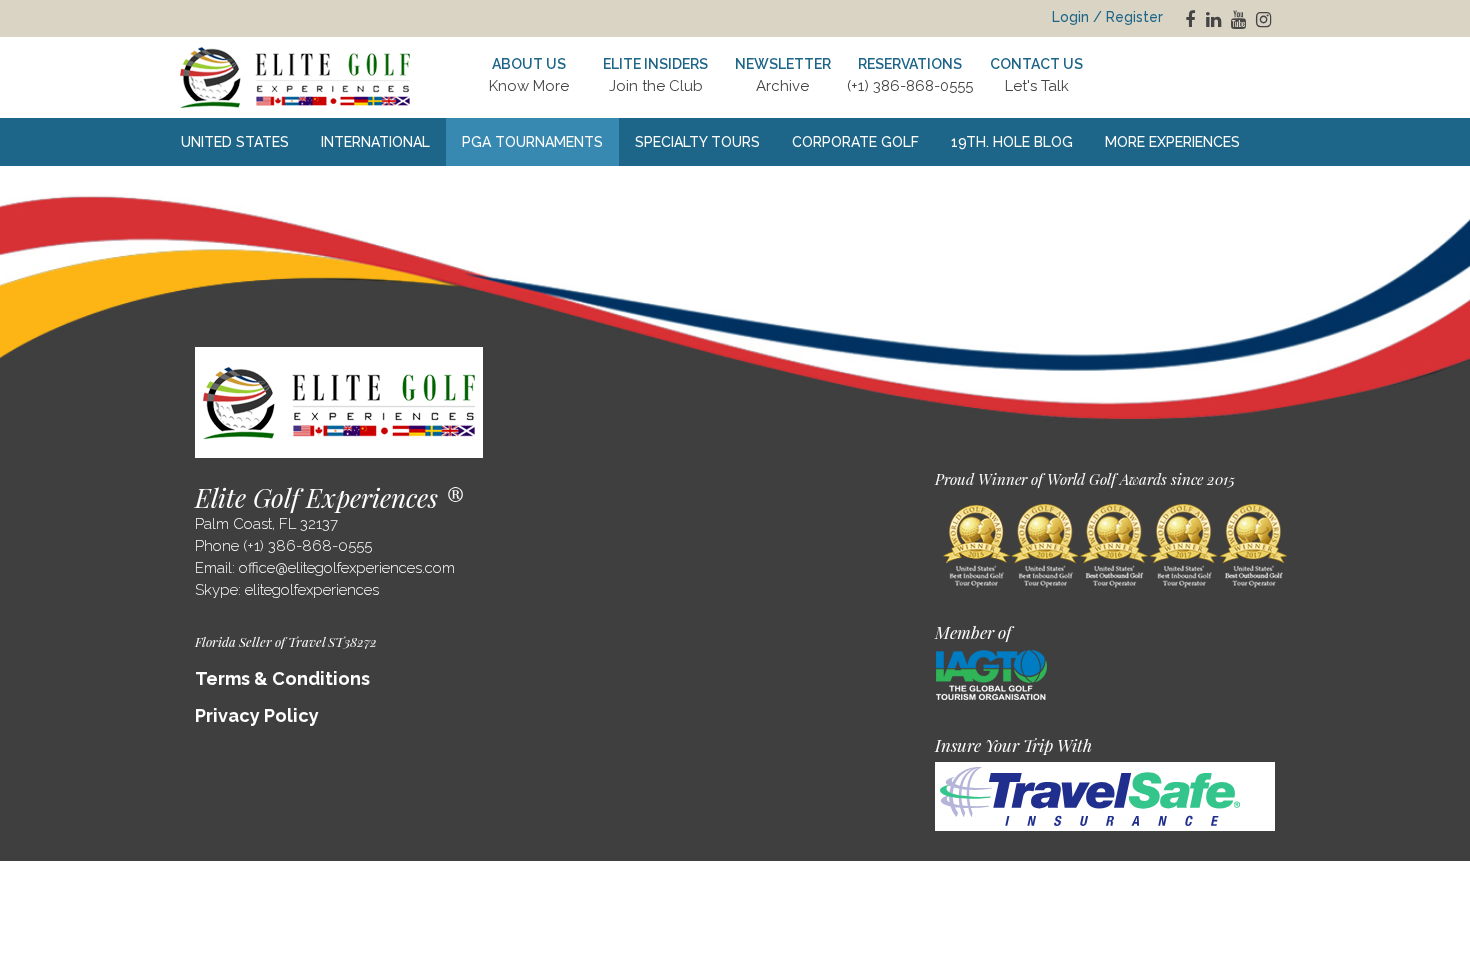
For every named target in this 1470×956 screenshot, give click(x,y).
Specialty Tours (697, 142)
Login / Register (1107, 17)
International (375, 142)
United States (235, 142)
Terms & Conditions (282, 678)
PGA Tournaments (532, 142)
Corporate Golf (855, 142)
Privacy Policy (257, 715)
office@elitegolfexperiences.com (347, 568)
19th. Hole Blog (1012, 142)
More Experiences (1172, 142)
